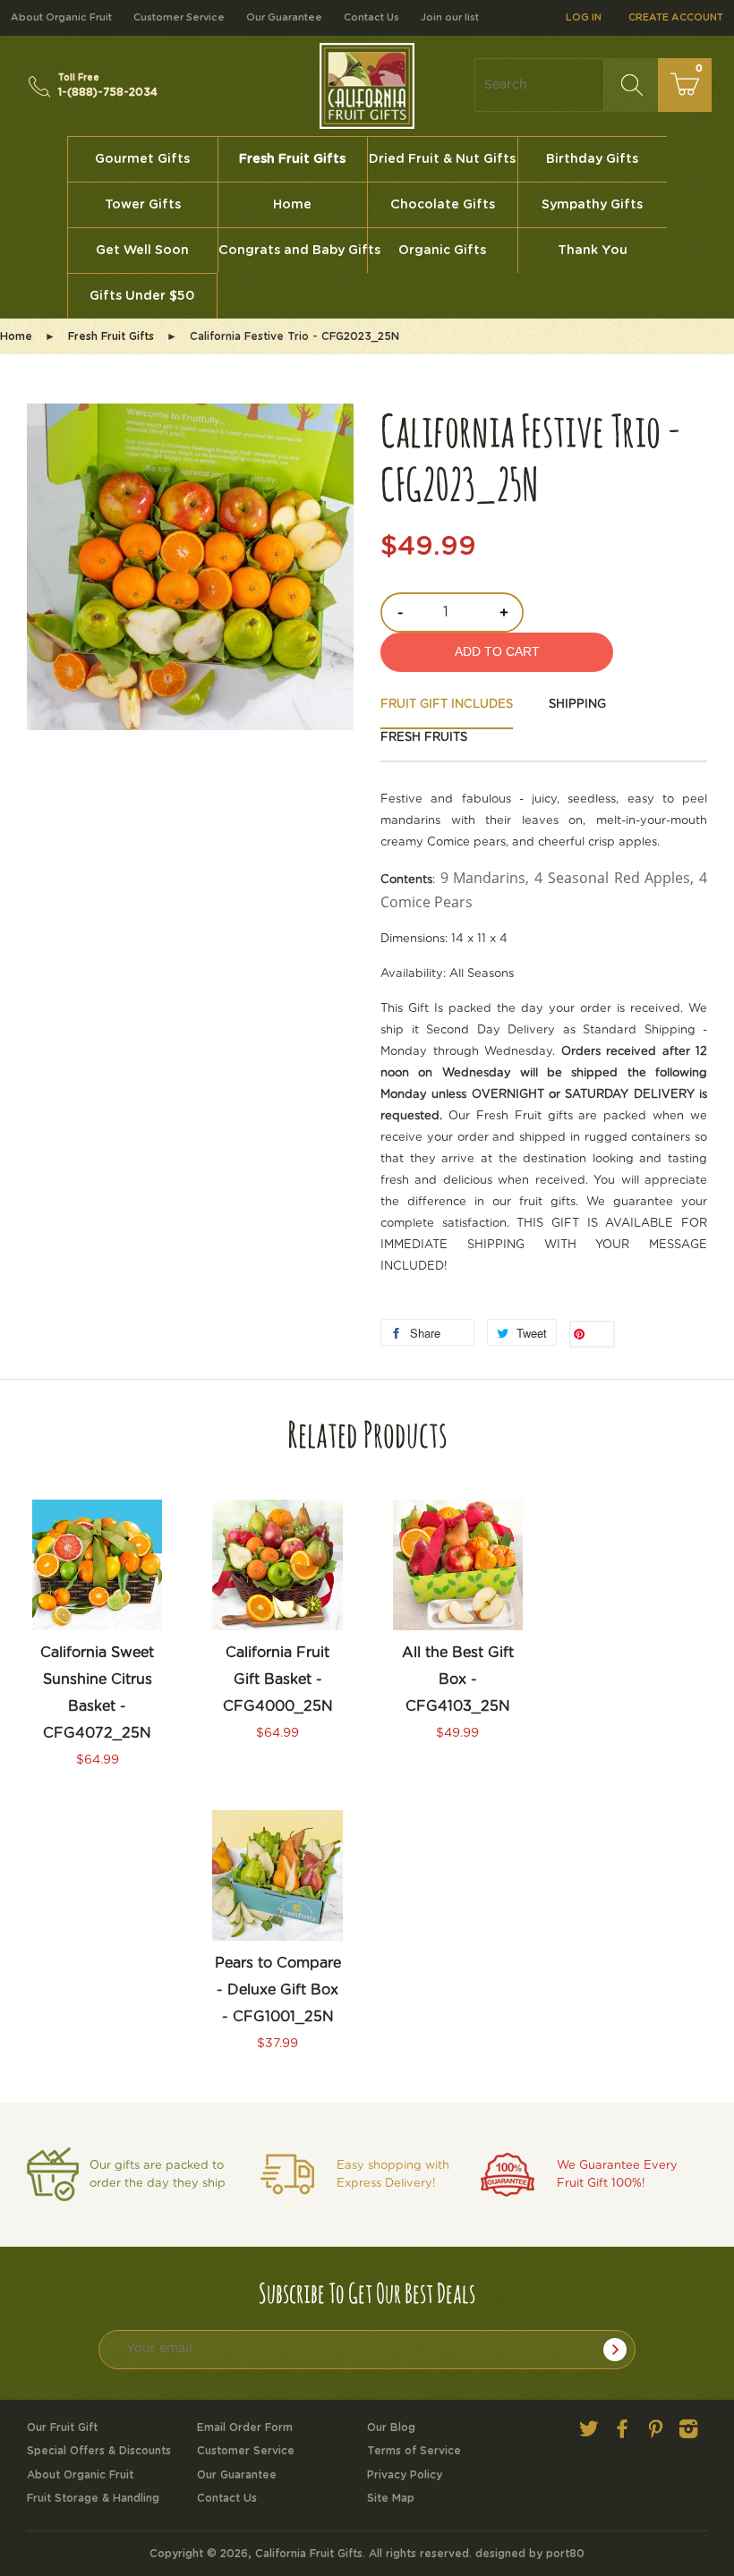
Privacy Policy (405, 2475)
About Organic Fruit (61, 17)
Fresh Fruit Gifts (292, 159)
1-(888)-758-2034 (108, 85)
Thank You (593, 251)
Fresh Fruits (424, 738)
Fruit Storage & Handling (93, 2498)
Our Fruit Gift (62, 2427)
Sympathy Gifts (592, 205)
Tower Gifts (143, 205)
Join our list (450, 17)
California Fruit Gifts (309, 2554)
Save (599, 1335)
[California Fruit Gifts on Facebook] (622, 2433)
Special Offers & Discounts (99, 2451)
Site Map (391, 2498)
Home (292, 205)
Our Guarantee (284, 17)
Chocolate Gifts (443, 205)
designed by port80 (530, 2554)
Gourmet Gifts (142, 159)
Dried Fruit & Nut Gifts (442, 159)
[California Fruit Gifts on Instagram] (688, 2433)
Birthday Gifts (592, 159)
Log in (584, 17)
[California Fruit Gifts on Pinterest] (655, 2433)
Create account (676, 17)
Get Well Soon (142, 251)
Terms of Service (414, 2451)
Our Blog (391, 2427)
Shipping (577, 705)
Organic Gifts (442, 251)
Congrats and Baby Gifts (293, 251)
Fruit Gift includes (447, 705)
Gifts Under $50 (142, 296)
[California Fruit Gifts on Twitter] (589, 2433)
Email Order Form (245, 2427)
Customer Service (179, 17)
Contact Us (371, 17)
